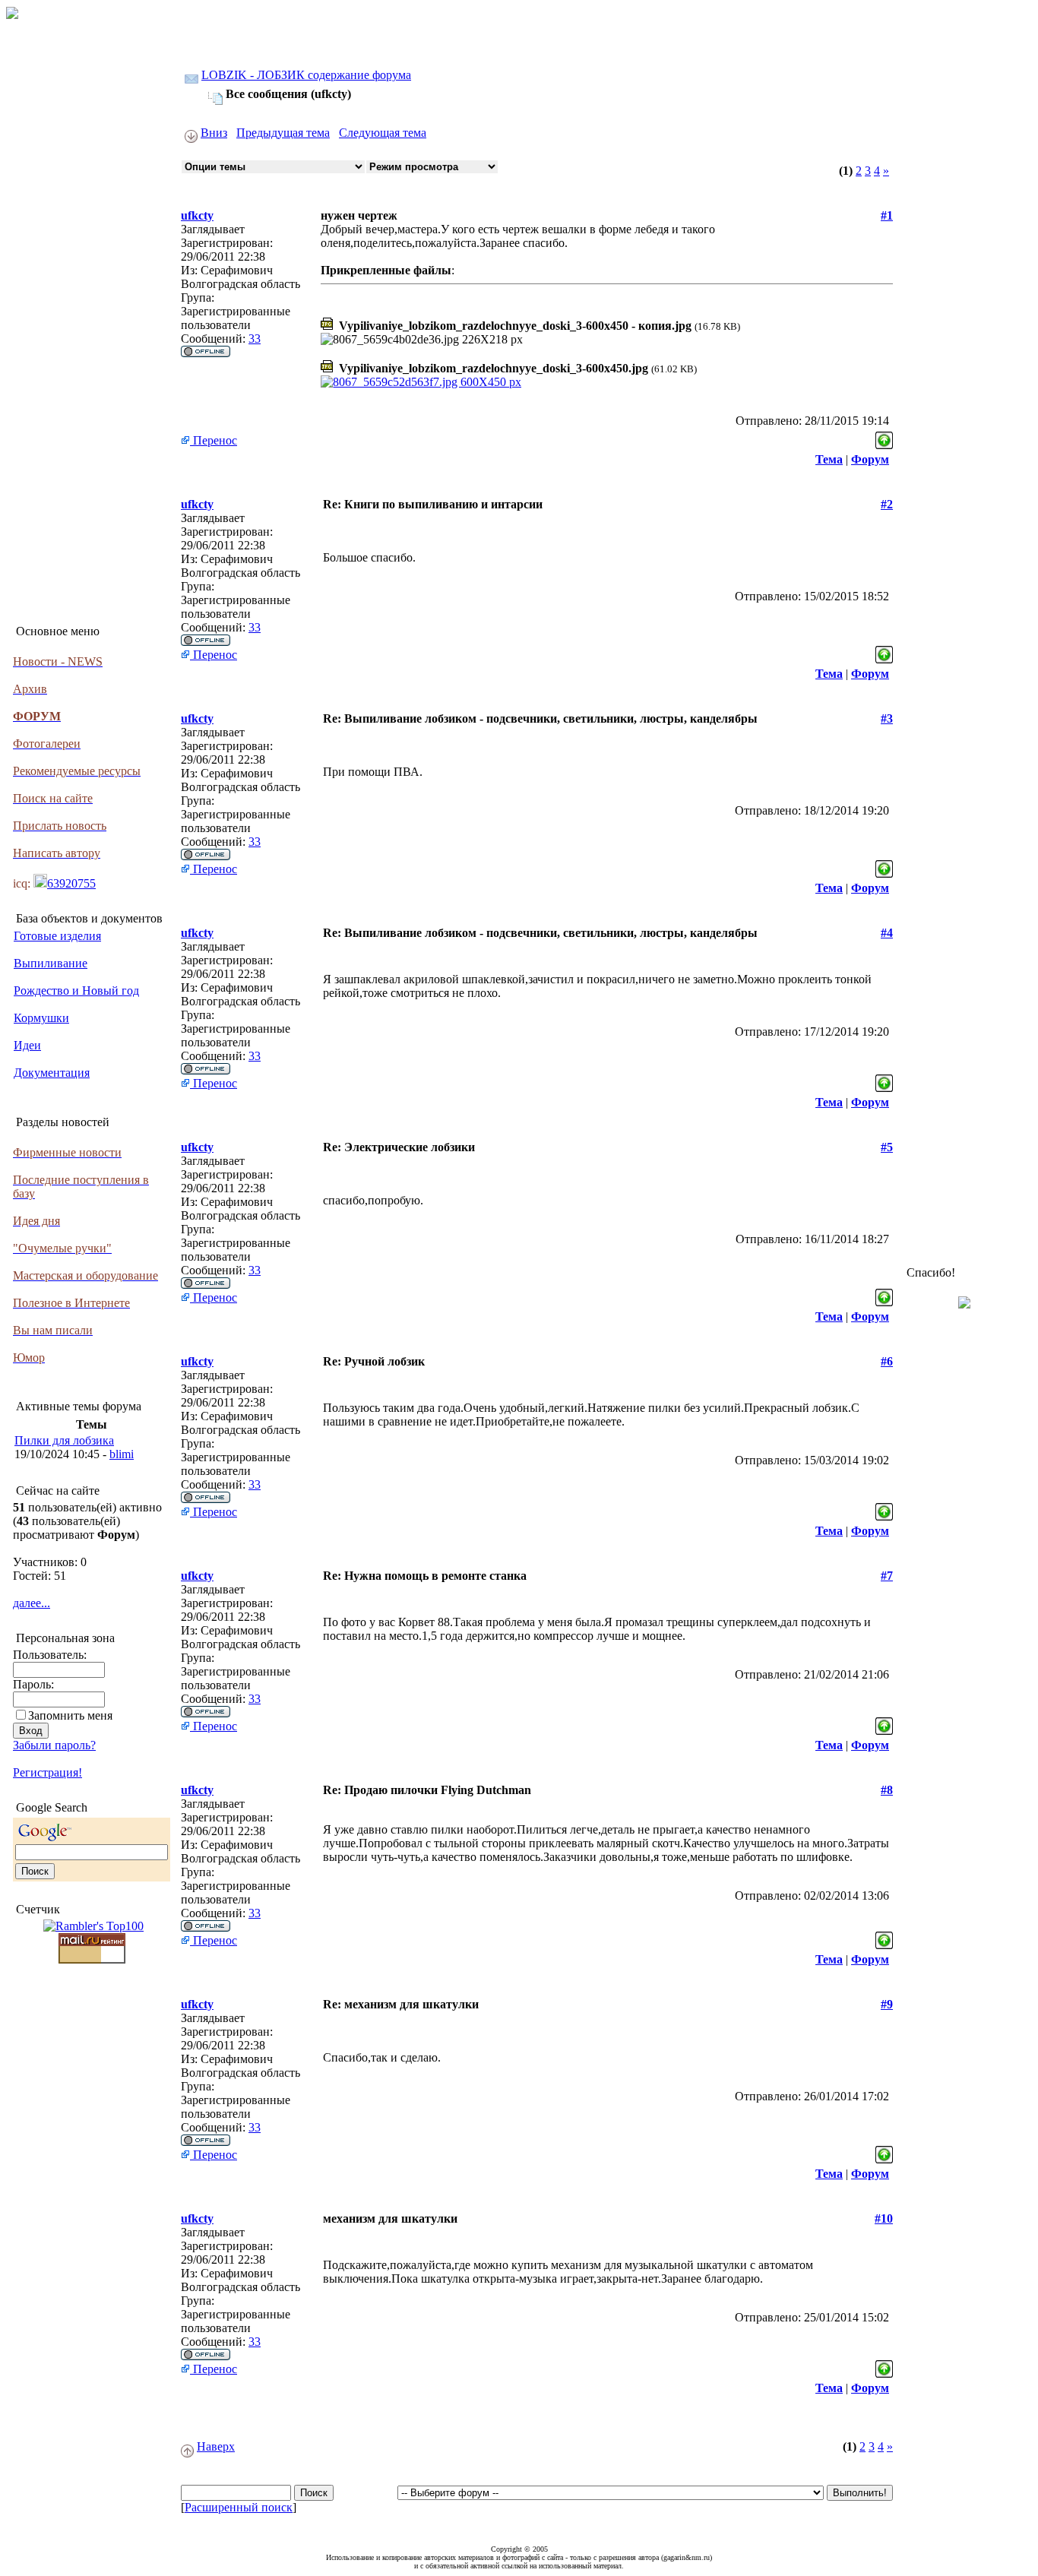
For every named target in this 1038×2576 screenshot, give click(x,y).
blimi (122, 1454)
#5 (887, 1147)
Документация (52, 1073)
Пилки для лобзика (64, 1440)
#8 (887, 1790)
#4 (887, 933)
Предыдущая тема (283, 133)
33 (255, 339)
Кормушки (41, 1018)
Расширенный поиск (239, 2507)
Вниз (214, 133)
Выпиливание (51, 963)
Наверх (216, 2446)
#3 (887, 718)
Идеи (27, 1045)
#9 (887, 2004)
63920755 (71, 883)
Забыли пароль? (54, 1745)
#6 (887, 1361)
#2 (887, 504)
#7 (887, 1576)
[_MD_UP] (884, 437)
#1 (887, 215)
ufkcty (197, 215)
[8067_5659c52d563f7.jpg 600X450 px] (421, 382)
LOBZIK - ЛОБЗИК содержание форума (306, 75)
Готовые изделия (57, 936)
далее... (32, 1603)
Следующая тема (383, 133)
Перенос (214, 440)
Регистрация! (47, 1772)
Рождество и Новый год (76, 991)
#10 (884, 2218)
